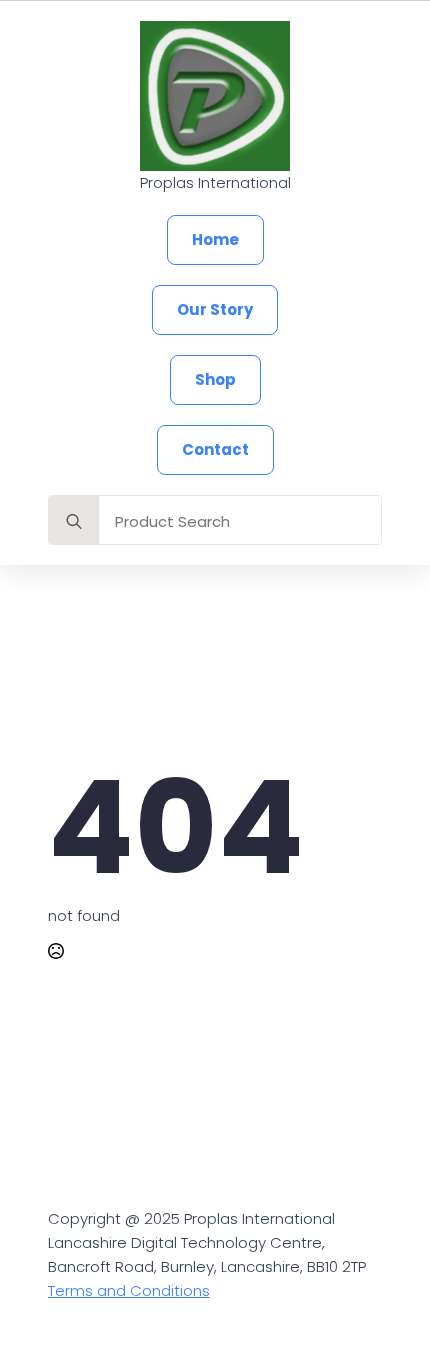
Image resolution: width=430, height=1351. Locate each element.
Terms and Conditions (129, 1290)
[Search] (74, 521)
